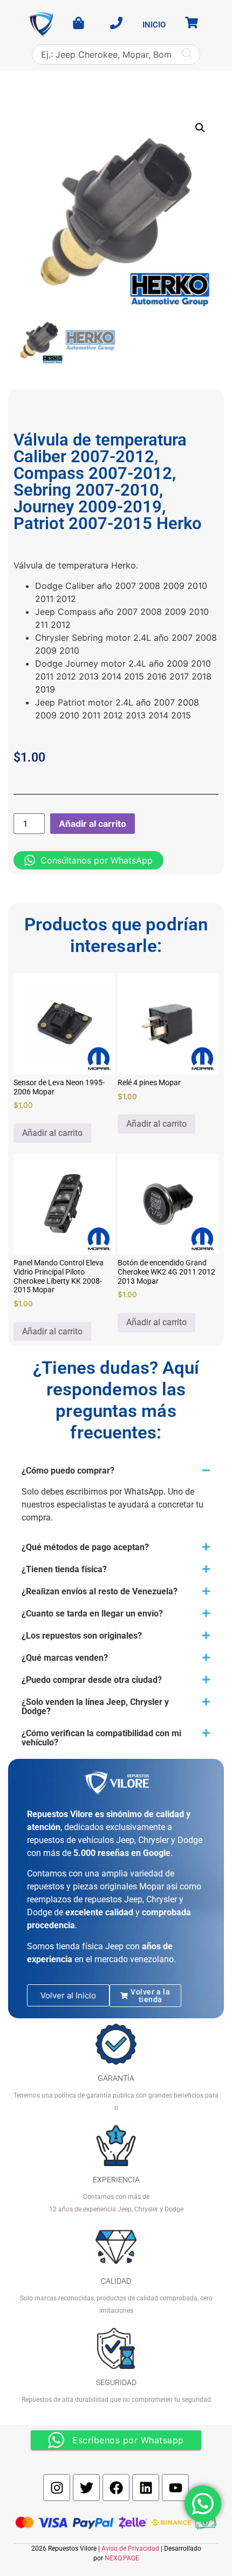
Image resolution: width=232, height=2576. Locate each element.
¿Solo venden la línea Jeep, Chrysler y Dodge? (95, 1707)
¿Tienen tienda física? (64, 1569)
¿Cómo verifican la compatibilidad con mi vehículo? (101, 1738)
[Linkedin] (146, 2488)
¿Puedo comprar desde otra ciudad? (92, 1680)
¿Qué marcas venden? (65, 1658)
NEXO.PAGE (122, 2558)
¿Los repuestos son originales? (82, 1636)
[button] (200, 128)
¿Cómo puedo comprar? (68, 1471)
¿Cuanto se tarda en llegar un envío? (92, 1614)
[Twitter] (86, 2488)
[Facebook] (116, 2488)
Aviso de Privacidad (130, 2548)
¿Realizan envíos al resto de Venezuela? (100, 1591)
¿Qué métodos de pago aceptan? (85, 1547)
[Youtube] (175, 2488)
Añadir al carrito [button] (52, 1133)
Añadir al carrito (93, 824)
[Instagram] (57, 2488)
